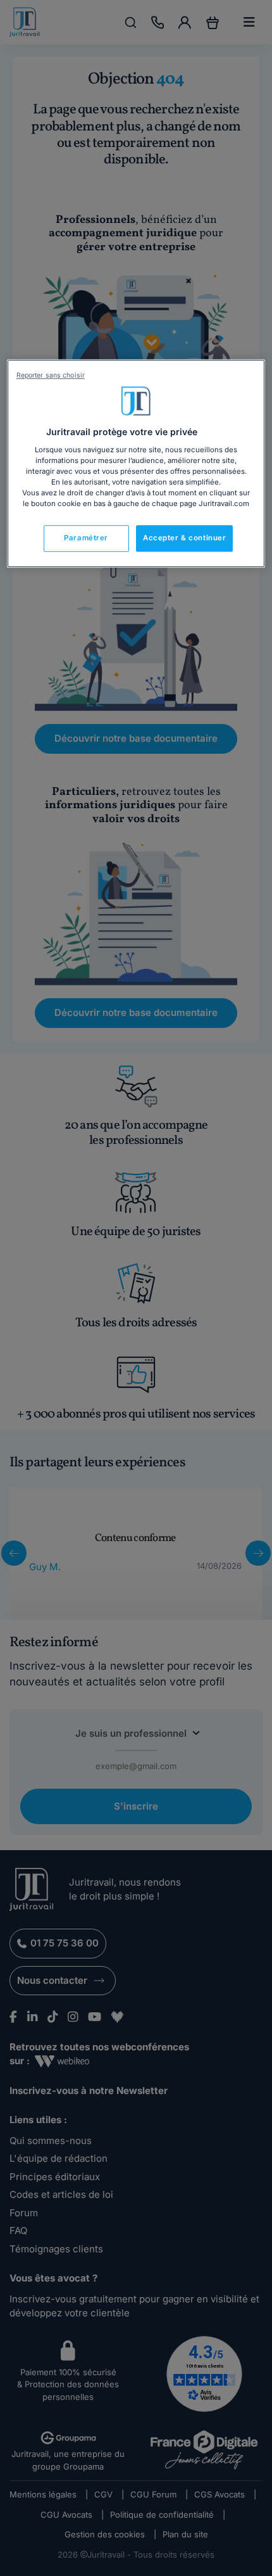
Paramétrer (86, 538)
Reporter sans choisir (51, 375)
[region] (136, 463)
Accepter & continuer (184, 538)
